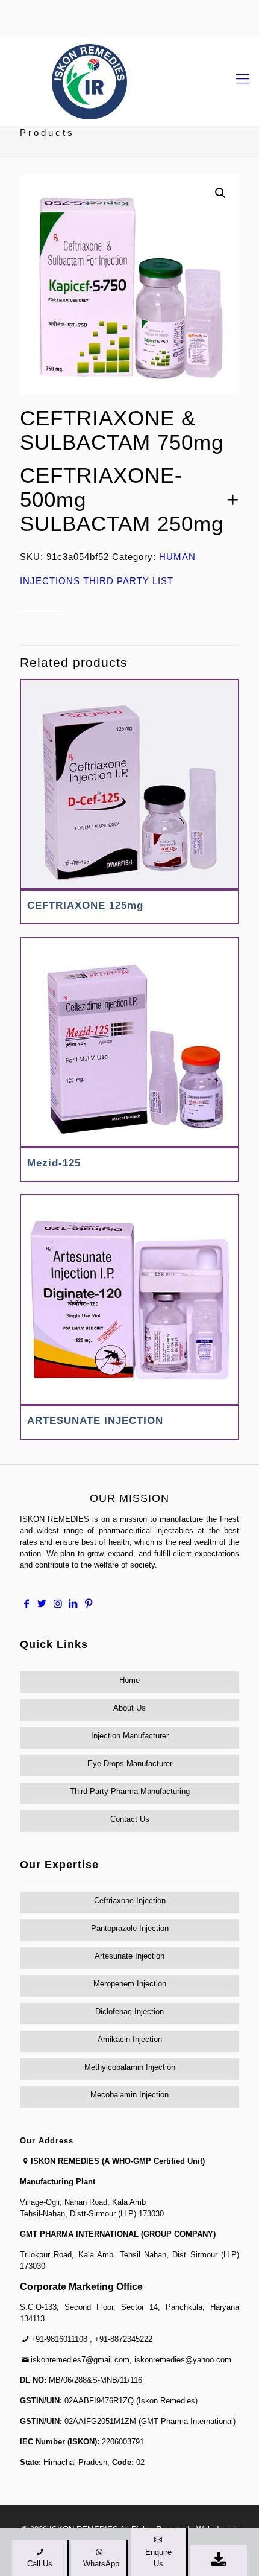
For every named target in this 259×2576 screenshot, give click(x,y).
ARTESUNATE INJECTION (95, 1421)
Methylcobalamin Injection (130, 2067)
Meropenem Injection (130, 1984)
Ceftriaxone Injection (130, 1900)
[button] (220, 193)
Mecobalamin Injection (129, 2095)
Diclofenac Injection (129, 2012)
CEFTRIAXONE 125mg (85, 905)
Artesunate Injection (129, 1956)
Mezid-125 (54, 1163)
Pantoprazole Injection (130, 1928)
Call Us (40, 2564)
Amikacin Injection (130, 2039)
